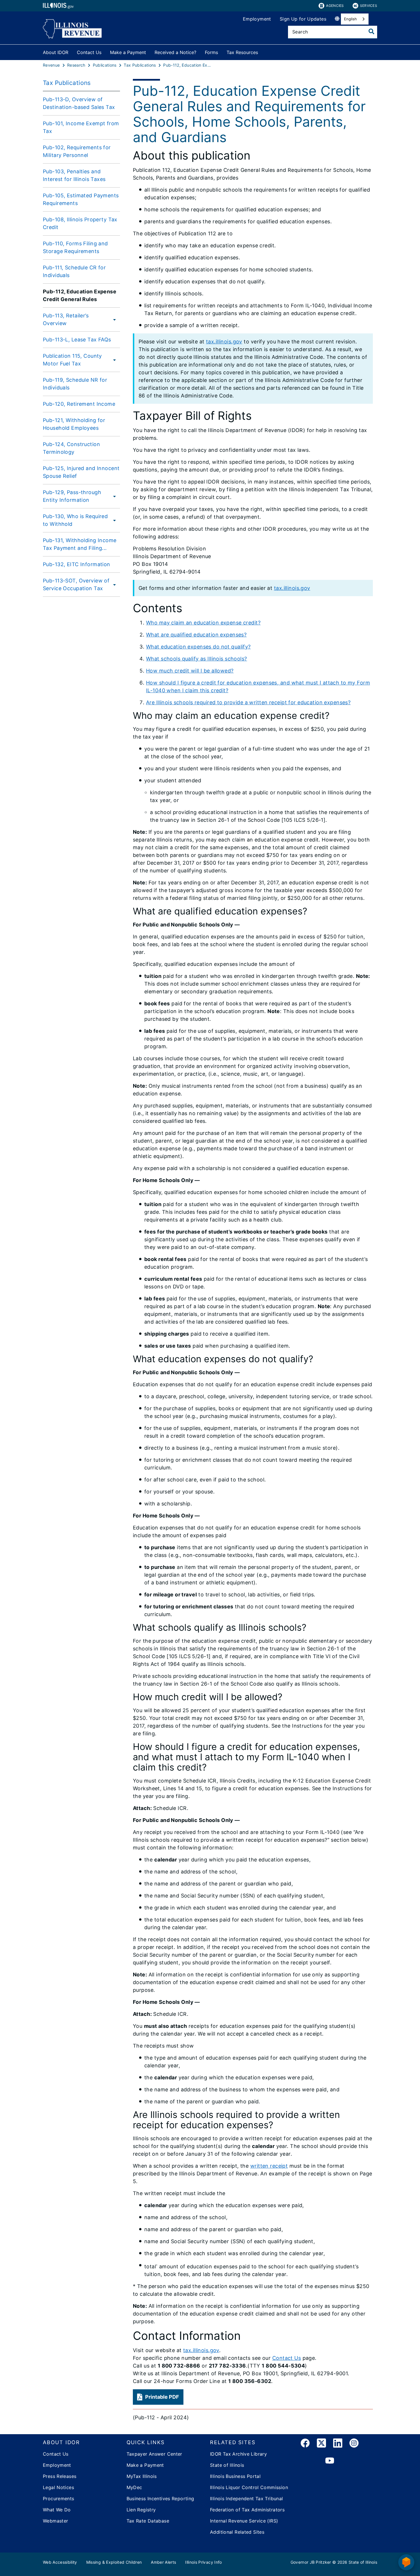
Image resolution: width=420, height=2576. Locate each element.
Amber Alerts (163, 2562)
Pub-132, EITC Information (77, 564)
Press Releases (60, 2476)
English (350, 19)
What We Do (57, 2510)
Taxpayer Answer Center (154, 2454)
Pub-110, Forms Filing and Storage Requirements (75, 247)
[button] (158, 2397)
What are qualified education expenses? (196, 635)
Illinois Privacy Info (203, 2562)
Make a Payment (128, 52)
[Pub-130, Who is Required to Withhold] (115, 520)
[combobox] (355, 19)
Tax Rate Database (148, 2521)
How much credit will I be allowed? (190, 671)
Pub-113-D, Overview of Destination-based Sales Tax (79, 103)
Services (369, 6)
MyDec (134, 2487)
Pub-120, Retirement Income (79, 404)
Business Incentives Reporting (160, 2499)
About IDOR (56, 52)
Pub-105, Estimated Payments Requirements (81, 199)
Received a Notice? (175, 52)
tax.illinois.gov (224, 342)
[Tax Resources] (262, 51)
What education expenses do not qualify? (198, 647)
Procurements (59, 2499)
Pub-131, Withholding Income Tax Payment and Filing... (80, 544)
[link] (305, 2444)
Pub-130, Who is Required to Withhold (75, 520)
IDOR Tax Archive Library (238, 2454)
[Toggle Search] (371, 31)
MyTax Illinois (142, 2476)
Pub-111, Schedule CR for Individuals (74, 271)
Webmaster (55, 2521)
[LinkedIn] (338, 2444)
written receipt (269, 2166)
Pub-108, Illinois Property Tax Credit (80, 223)
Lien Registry (141, 2510)
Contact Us (89, 52)
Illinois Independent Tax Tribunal (247, 2499)
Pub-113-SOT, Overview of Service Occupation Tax (76, 584)
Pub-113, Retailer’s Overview (66, 319)
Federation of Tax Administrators (247, 2510)
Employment (257, 19)
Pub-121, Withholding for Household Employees (74, 424)
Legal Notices (58, 2487)
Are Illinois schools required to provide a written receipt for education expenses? (248, 702)
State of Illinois (227, 2465)
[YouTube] (330, 2461)
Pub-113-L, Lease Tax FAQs (77, 340)
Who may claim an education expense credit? (203, 623)
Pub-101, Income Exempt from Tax (81, 127)
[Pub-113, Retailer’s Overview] (113, 319)
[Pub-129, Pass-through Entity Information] (115, 496)
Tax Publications (67, 83)
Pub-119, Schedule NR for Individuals (75, 384)
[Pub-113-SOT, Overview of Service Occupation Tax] (116, 584)
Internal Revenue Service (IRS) (244, 2521)
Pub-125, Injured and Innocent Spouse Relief (81, 472)
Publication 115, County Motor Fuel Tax (72, 360)
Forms (211, 52)
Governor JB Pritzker (311, 2562)
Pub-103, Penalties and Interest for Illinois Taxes (74, 175)
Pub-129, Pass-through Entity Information (72, 496)
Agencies (335, 6)
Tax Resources (242, 52)
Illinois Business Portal (235, 2476)
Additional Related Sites (237, 2532)
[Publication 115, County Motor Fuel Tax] (115, 360)
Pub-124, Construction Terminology (71, 448)
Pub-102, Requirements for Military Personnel (77, 151)
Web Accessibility (60, 2562)
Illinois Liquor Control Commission (249, 2487)
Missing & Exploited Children (114, 2562)
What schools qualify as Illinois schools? (197, 659)
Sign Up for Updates (303, 19)
